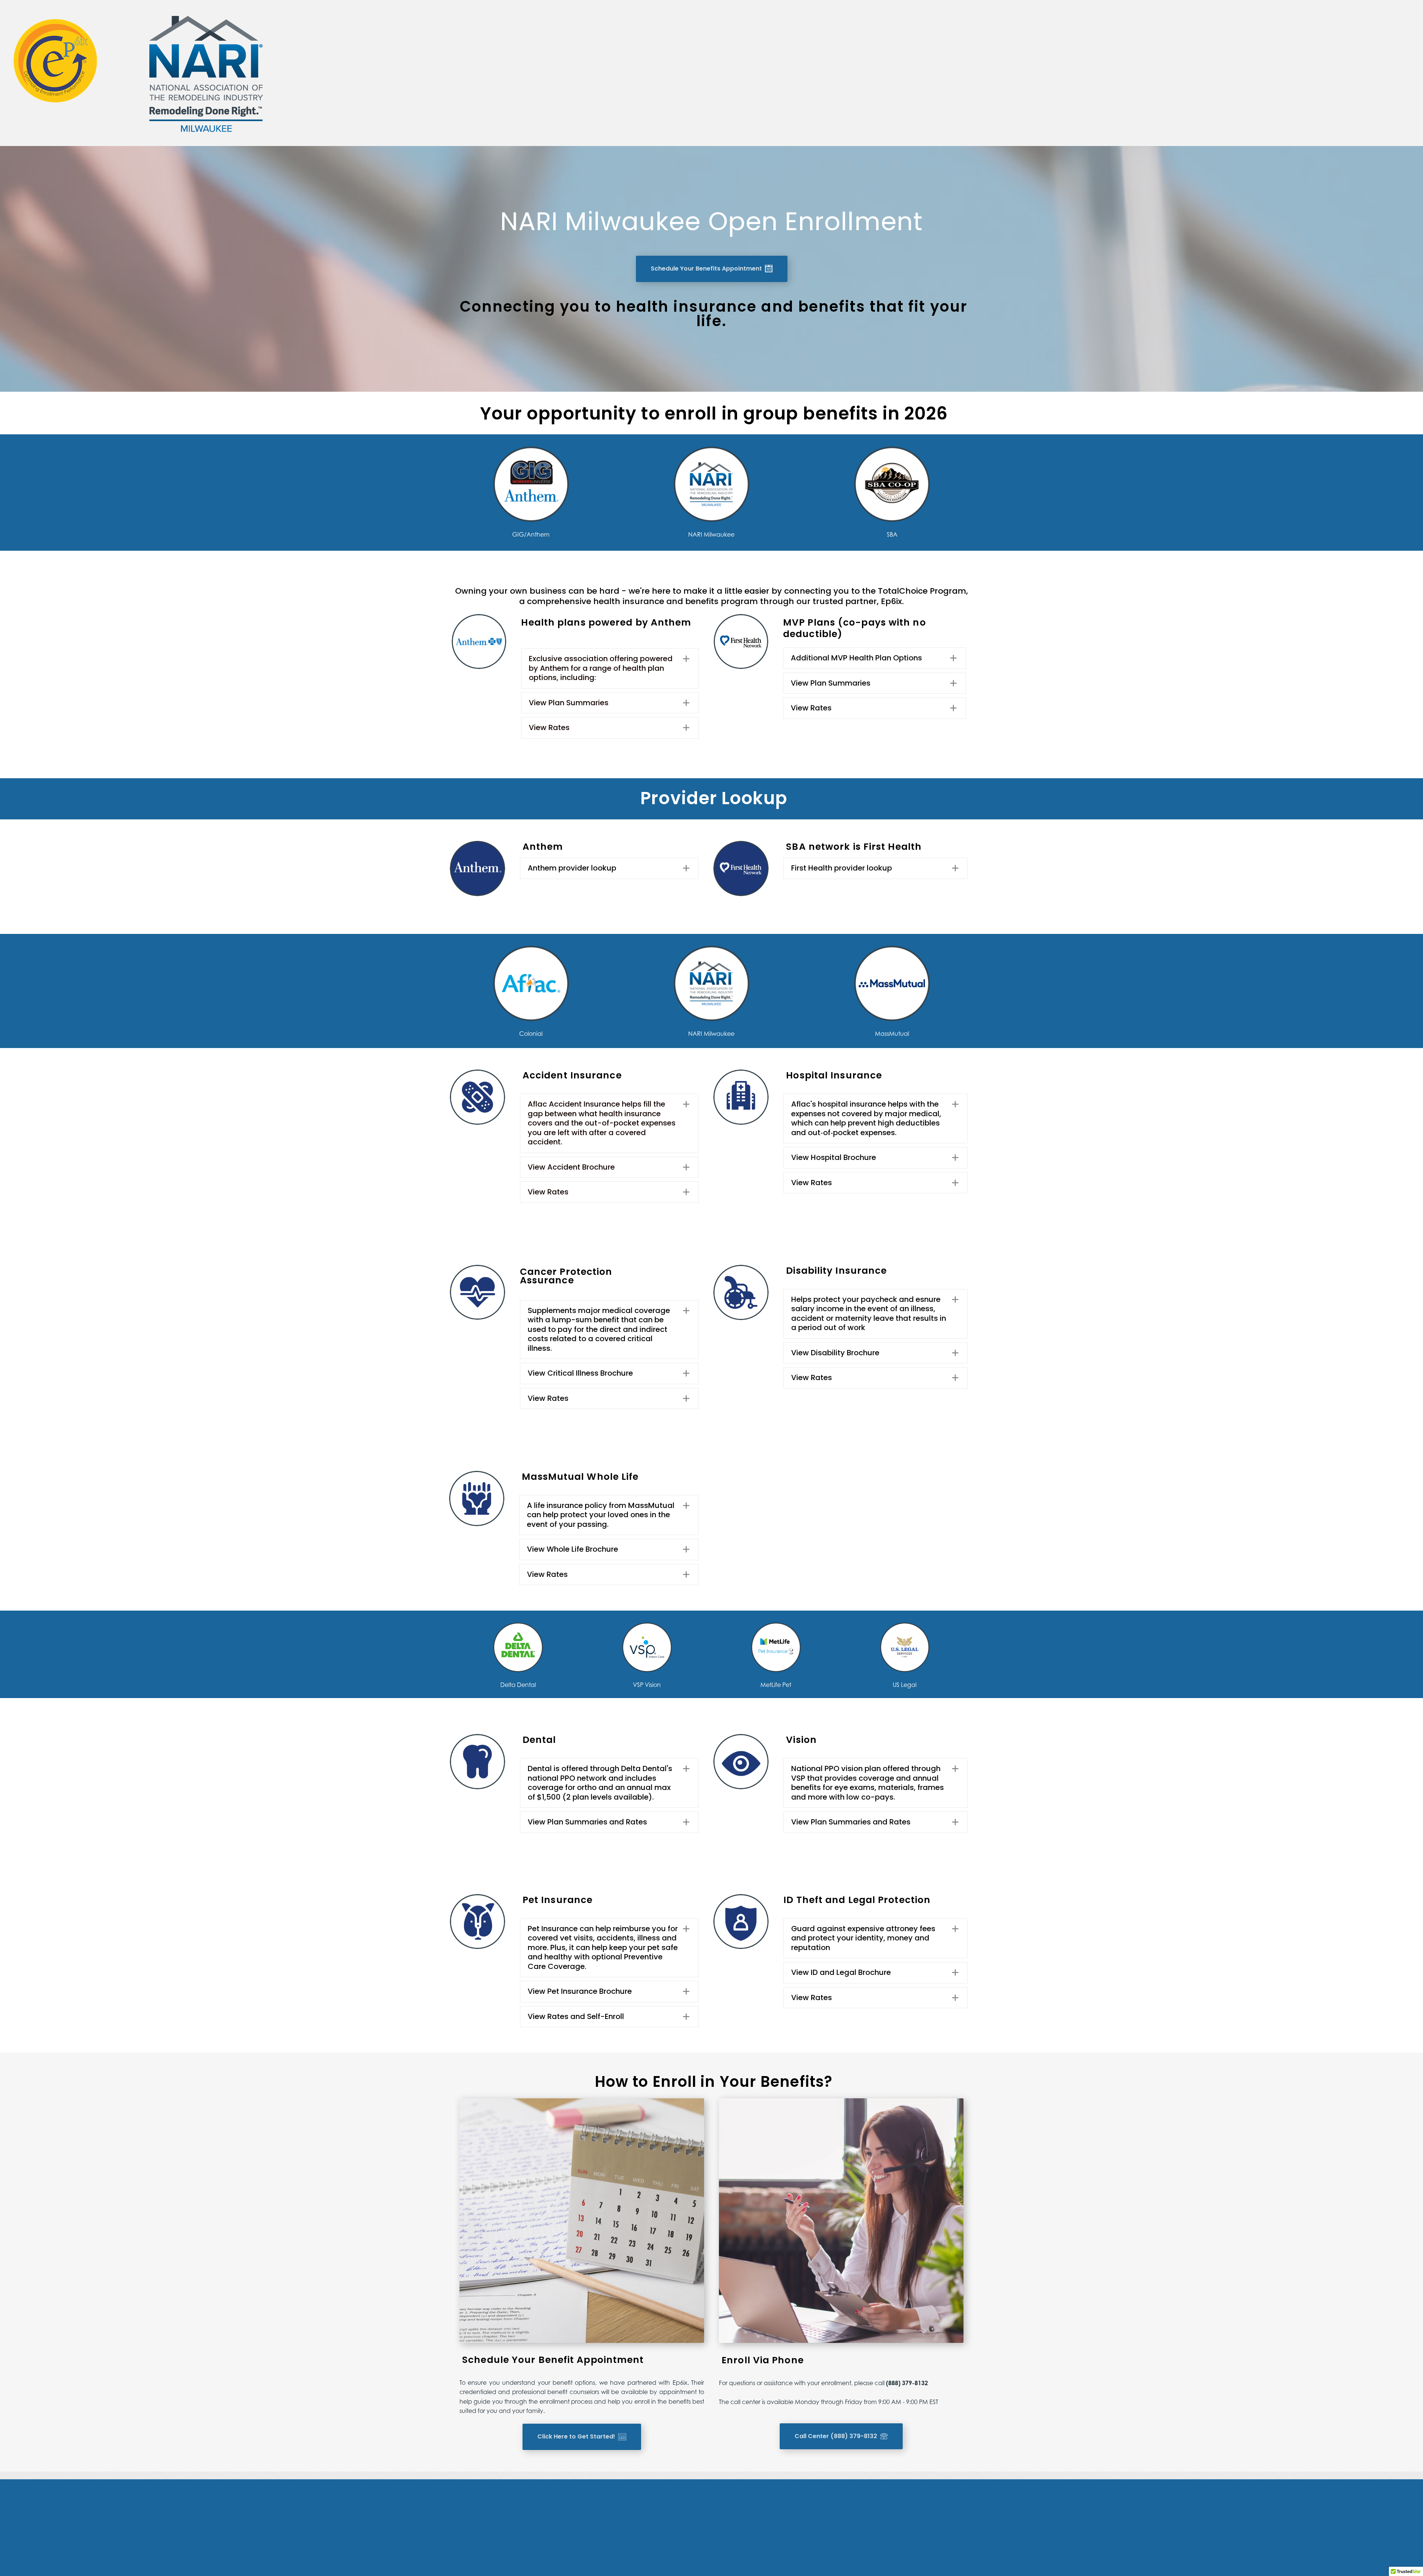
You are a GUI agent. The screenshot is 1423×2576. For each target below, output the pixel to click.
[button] (610, 668)
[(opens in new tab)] (477, 868)
